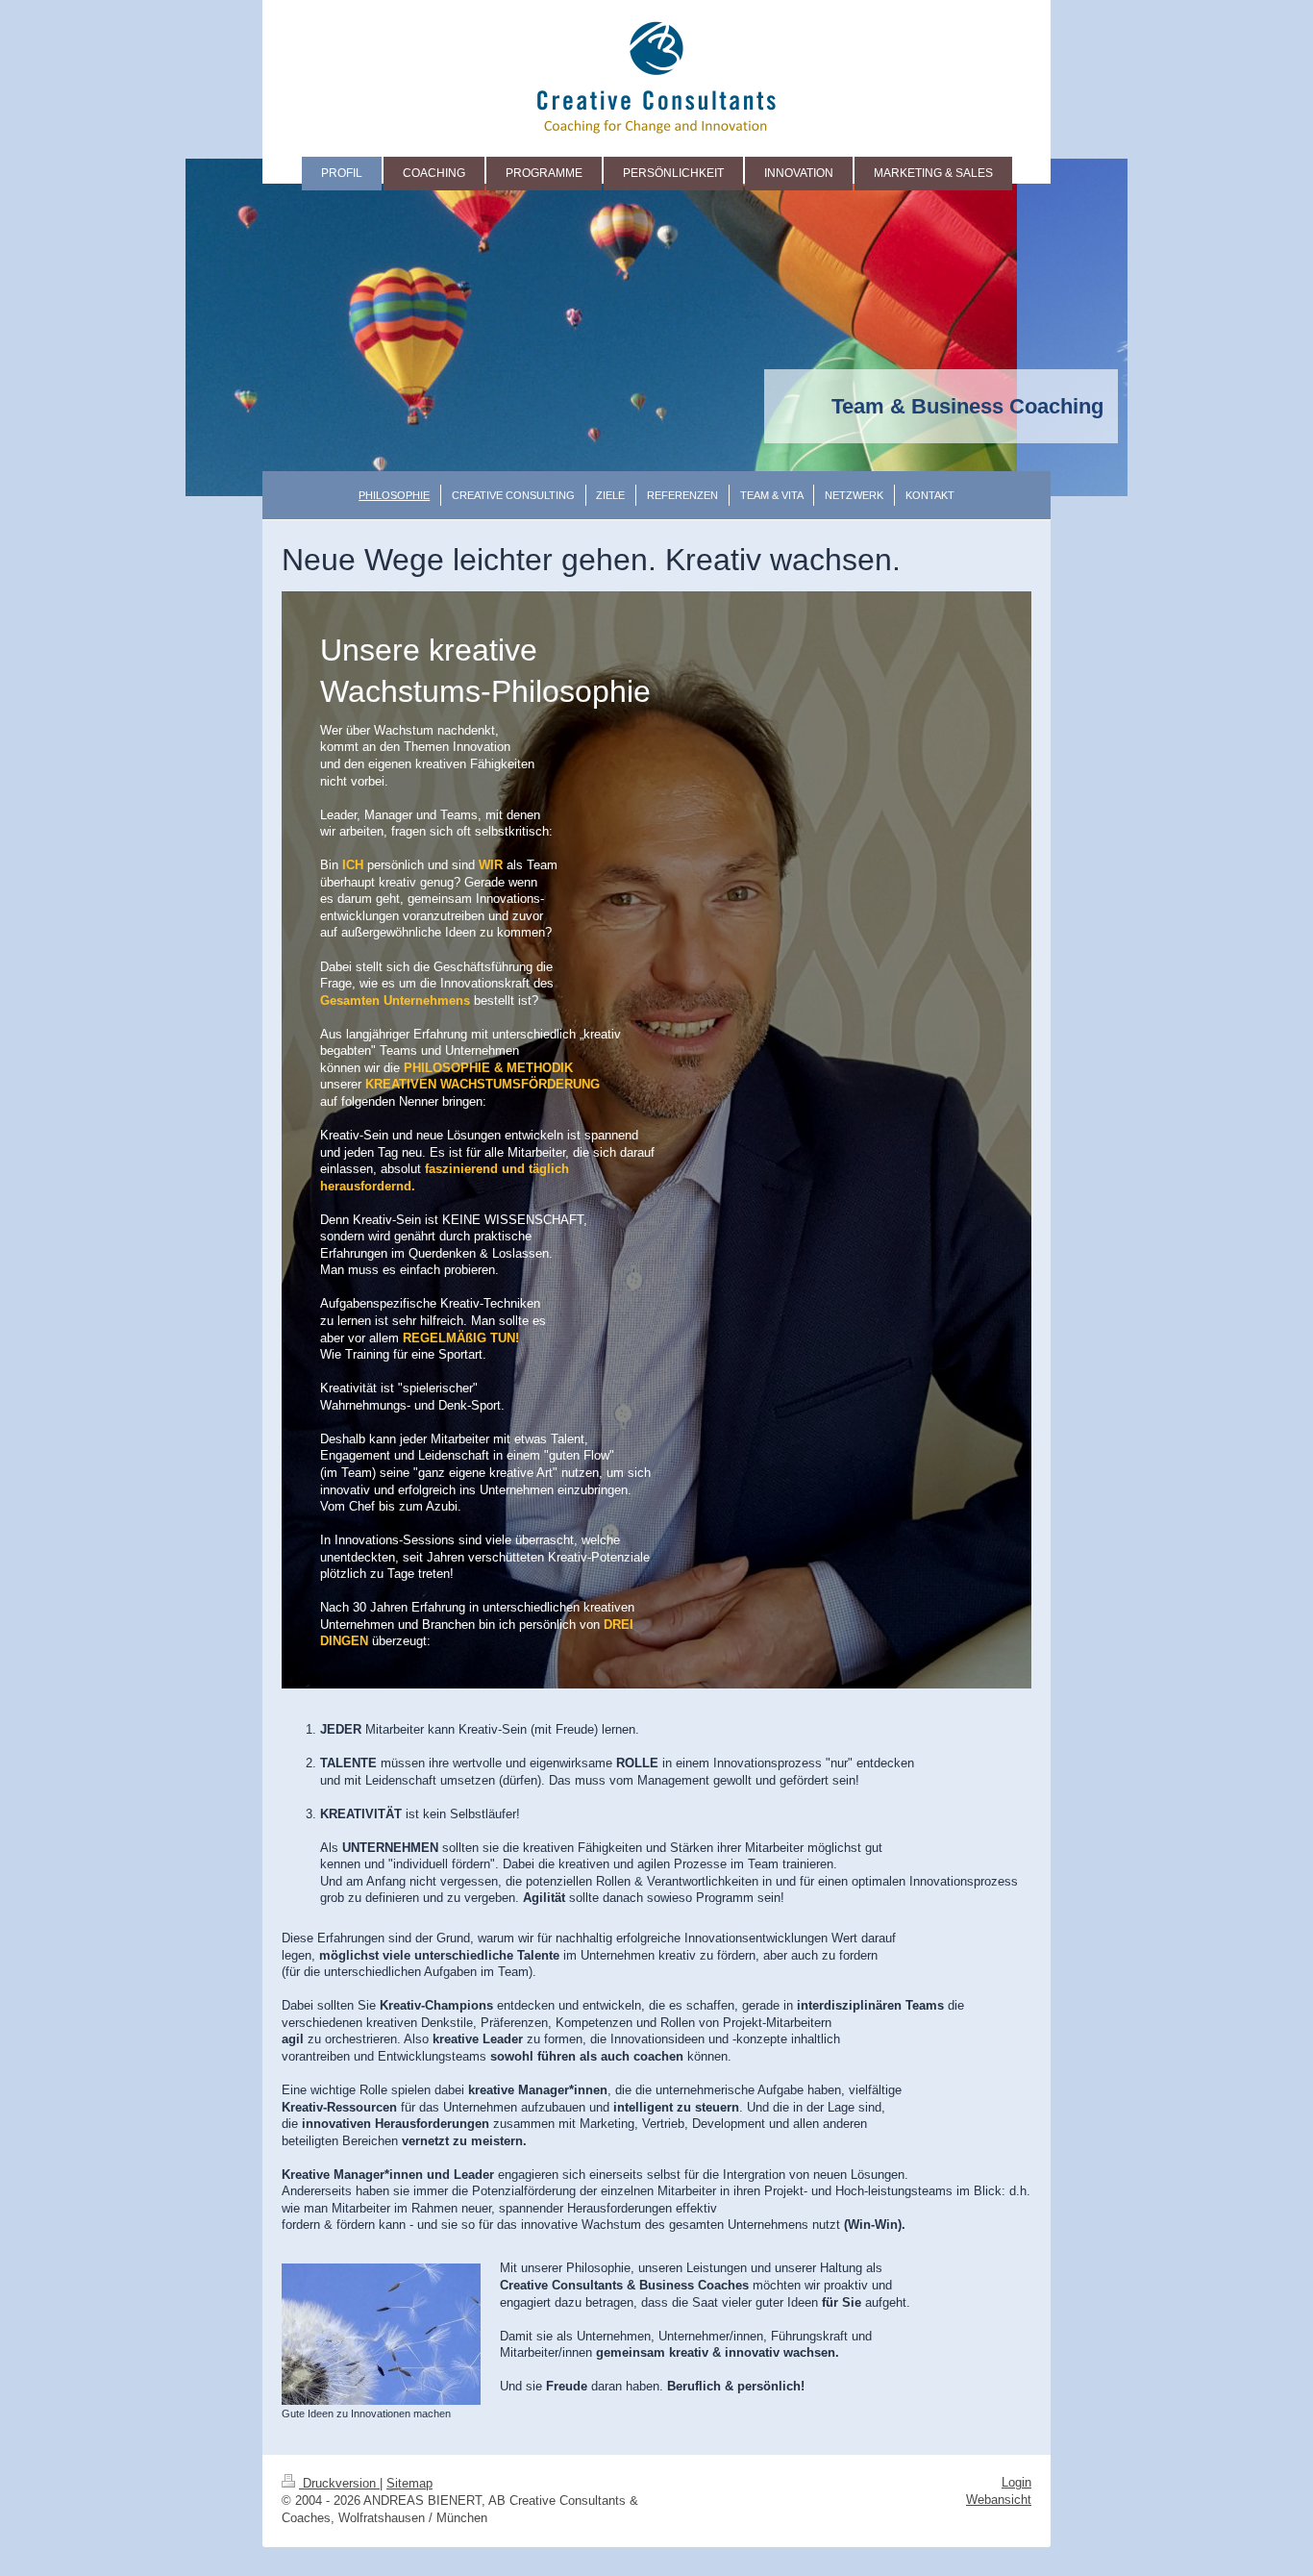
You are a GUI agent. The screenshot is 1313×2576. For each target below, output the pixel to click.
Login (1016, 2482)
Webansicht (999, 2500)
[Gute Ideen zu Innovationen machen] (381, 2334)
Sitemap (409, 2483)
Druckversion (339, 2483)
